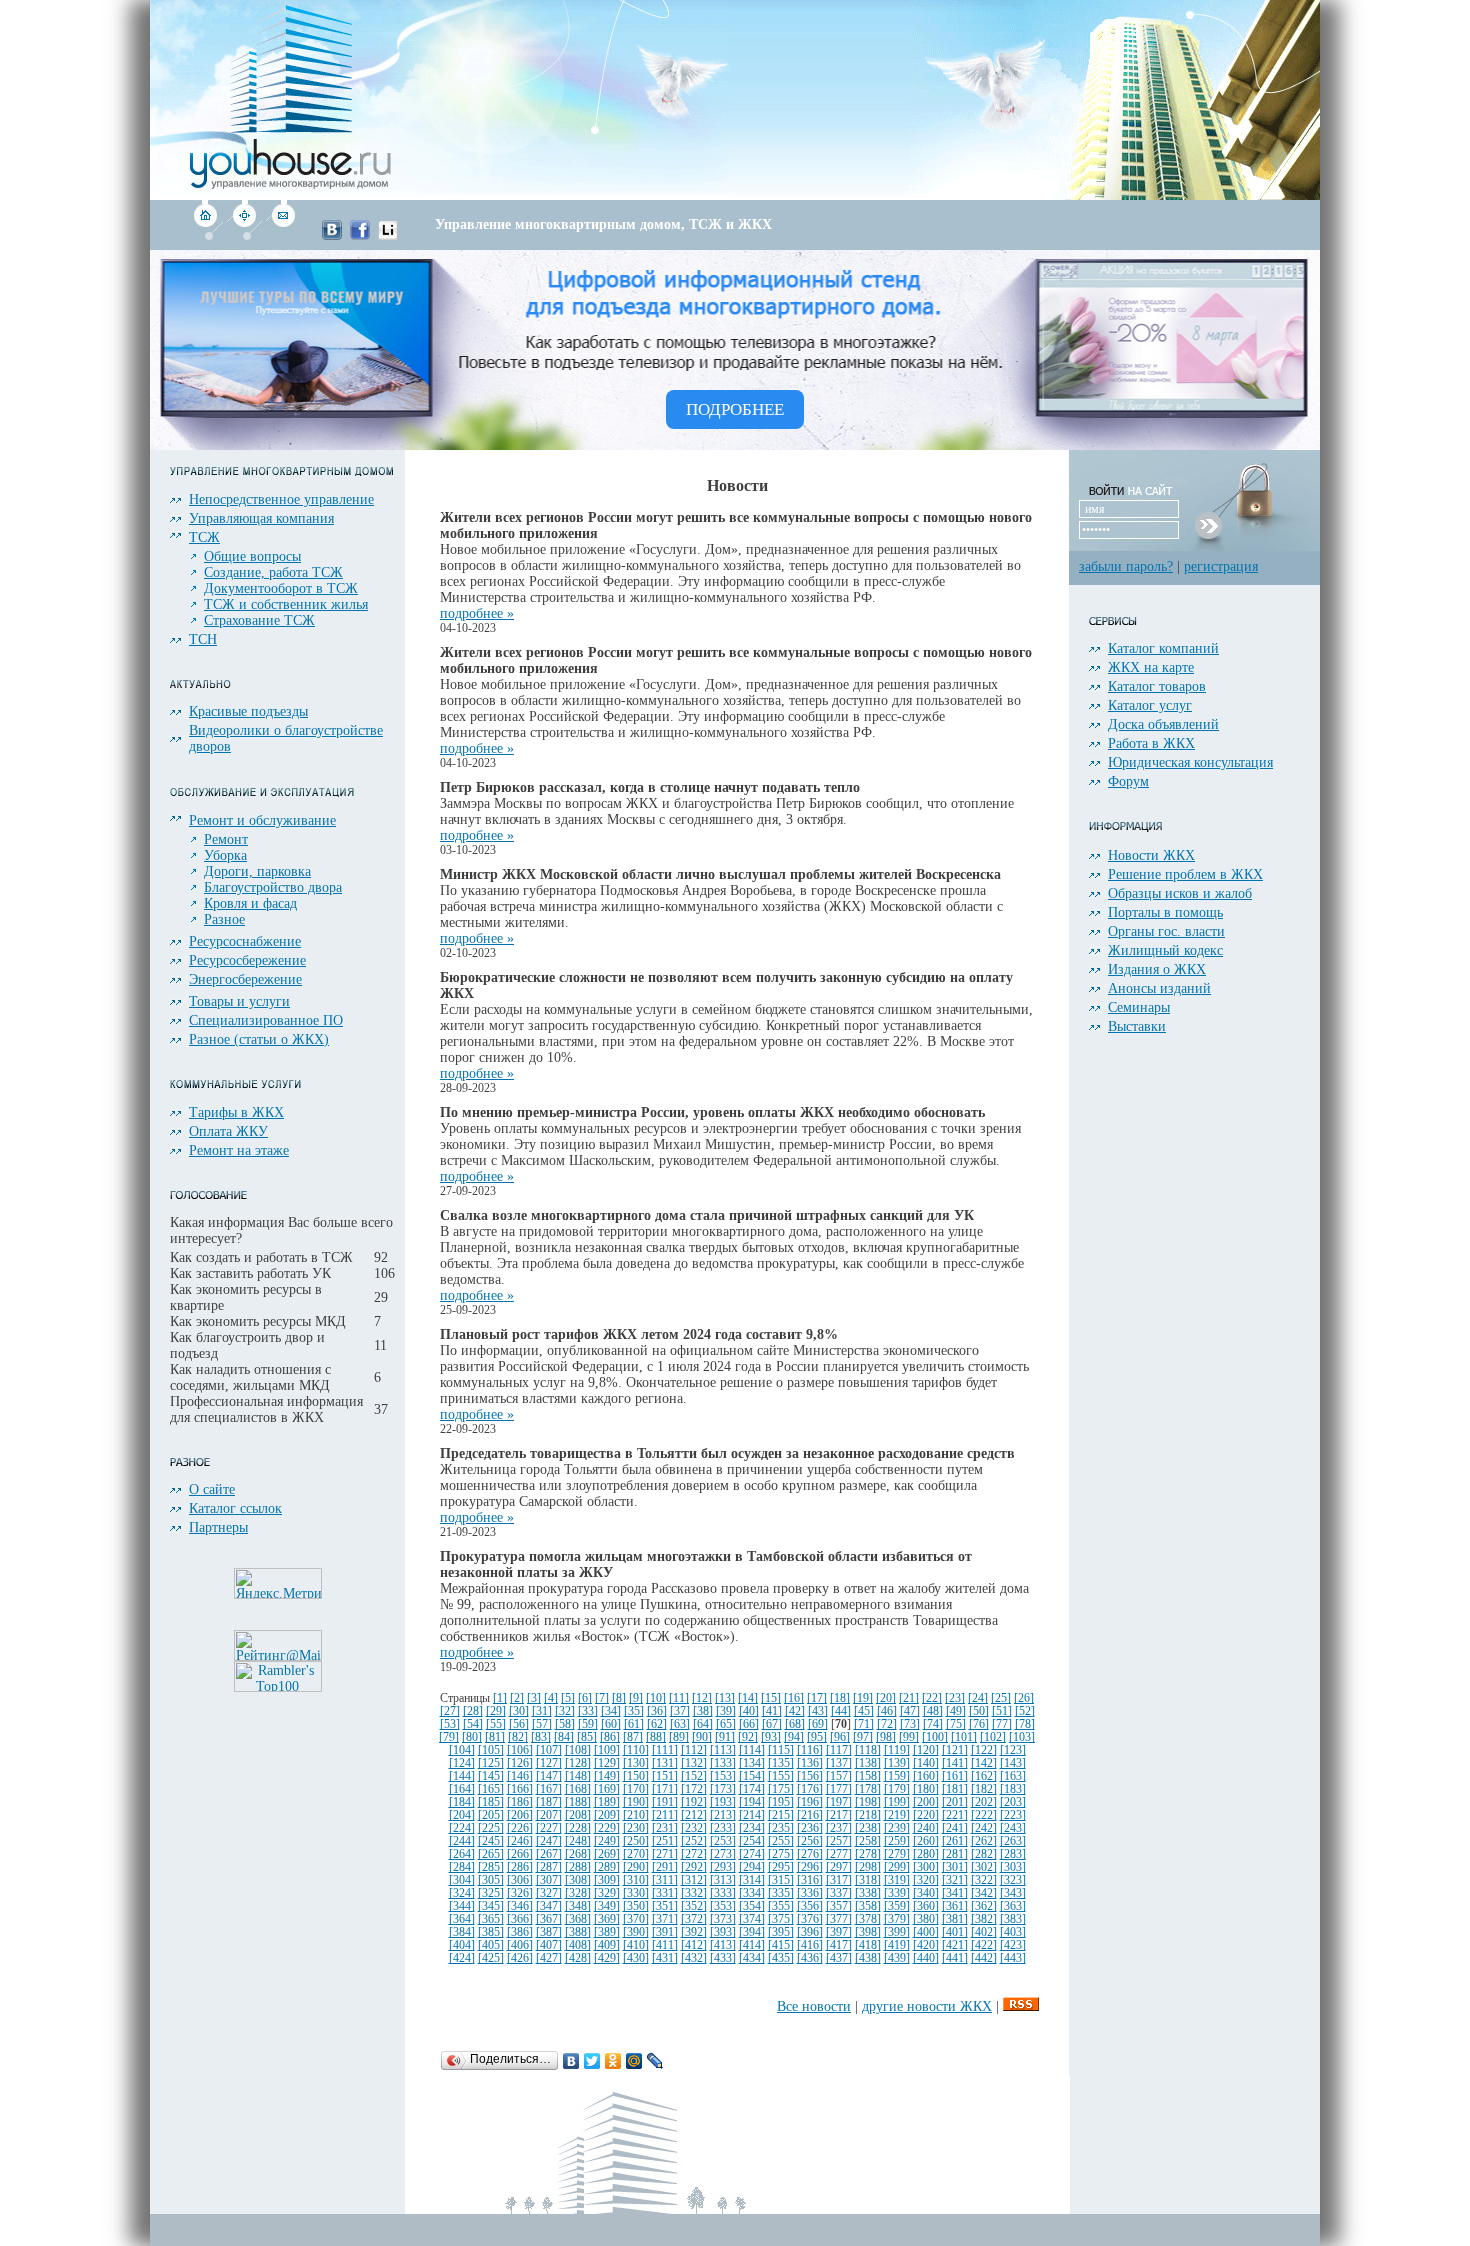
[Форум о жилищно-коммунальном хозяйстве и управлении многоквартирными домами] (244, 235)
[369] (607, 1919)
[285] (491, 1867)
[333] (723, 1893)
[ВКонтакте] (571, 2061)
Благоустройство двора (273, 887)
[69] (818, 1724)
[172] (694, 1789)
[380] (926, 1919)
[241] (955, 1828)
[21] (909, 1698)
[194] (752, 1802)
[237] (839, 1828)
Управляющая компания (261, 518)
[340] (926, 1893)
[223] (1013, 1815)
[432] (694, 1958)
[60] (611, 1724)
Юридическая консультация (1190, 762)
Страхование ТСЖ (259, 620)
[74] (933, 1724)
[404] (462, 1945)
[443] (1013, 1958)
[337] (839, 1893)
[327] (549, 1893)
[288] (578, 1867)
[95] (817, 1737)
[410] (636, 1945)
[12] (702, 1698)
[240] (926, 1828)
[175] (781, 1789)
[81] (495, 1737)
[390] (636, 1932)
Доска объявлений (1163, 724)
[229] (607, 1828)
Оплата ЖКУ (228, 1131)
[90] (702, 1737)
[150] (636, 1776)
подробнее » (477, 613)
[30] (519, 1711)
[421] (955, 1945)
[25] (1001, 1698)
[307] (549, 1880)
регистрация (1221, 566)
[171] (665, 1789)
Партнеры (218, 1527)
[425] (491, 1958)
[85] (587, 1737)
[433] (723, 1958)
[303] (1013, 1867)
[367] (549, 1919)
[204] (462, 1815)
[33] (588, 1711)
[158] (868, 1776)
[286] (520, 1867)
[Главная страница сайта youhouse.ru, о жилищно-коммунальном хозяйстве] (206, 235)
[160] (926, 1776)
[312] (694, 1880)
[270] (636, 1854)
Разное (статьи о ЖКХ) (259, 1039)
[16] (794, 1698)
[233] (723, 1828)
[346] (520, 1906)
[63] (680, 1724)
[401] (955, 1932)
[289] (607, 1867)
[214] (752, 1815)
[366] (520, 1919)
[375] (781, 1919)
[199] (897, 1802)
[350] (636, 1906)
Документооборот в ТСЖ (281, 588)
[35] (634, 1711)
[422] (984, 1945)
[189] (607, 1802)
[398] (868, 1932)
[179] (897, 1789)
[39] (726, 1711)
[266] (520, 1854)
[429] (607, 1958)
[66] (749, 1724)
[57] (542, 1724)
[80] (472, 1737)
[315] (781, 1880)
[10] (656, 1698)
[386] (520, 1932)
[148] (578, 1776)
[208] (578, 1815)
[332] (694, 1893)
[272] (694, 1854)
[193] (723, 1802)
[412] (694, 1945)
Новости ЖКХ (1151, 855)
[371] (665, 1919)
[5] (568, 1698)
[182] (984, 1789)
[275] (781, 1854)
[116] (810, 1750)
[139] (897, 1763)
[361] (955, 1906)
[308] (578, 1880)
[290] (636, 1867)
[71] (864, 1724)
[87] (633, 1737)
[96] (840, 1737)
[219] (897, 1815)
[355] (781, 1906)
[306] (520, 1880)
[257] (839, 1841)
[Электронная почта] (282, 235)
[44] (841, 1711)
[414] (752, 1945)
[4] (551, 1698)
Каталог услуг (1150, 705)
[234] (752, 1828)
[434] (752, 1958)
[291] (665, 1867)
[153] (723, 1776)
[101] (964, 1737)
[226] (520, 1828)
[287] (549, 1867)
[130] (636, 1763)
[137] (839, 1763)
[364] (462, 1919)
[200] (926, 1802)
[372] (694, 1919)
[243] (1013, 1828)
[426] (520, 1958)
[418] (868, 1945)
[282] (984, 1854)
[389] (607, 1932)
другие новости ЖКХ (927, 2006)
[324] (462, 1893)
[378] (868, 1919)
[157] (839, 1776)
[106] (520, 1750)
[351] (665, 1906)
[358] (868, 1906)
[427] (549, 1958)
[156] (810, 1776)
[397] (839, 1932)
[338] (868, 1893)
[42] (795, 1711)
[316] (810, 1880)
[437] (839, 1958)
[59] (588, 1724)
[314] (752, 1880)
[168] (578, 1789)
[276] (810, 1854)
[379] (897, 1919)
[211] (665, 1815)
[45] (864, 1711)
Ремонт (226, 839)
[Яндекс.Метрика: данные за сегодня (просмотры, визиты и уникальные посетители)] (278, 1583)
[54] (473, 1724)
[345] (491, 1906)
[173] (723, 1789)
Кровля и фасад (250, 903)
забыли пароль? (1126, 566)
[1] (500, 1698)
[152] (694, 1776)
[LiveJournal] (655, 2061)
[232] (694, 1828)
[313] (723, 1880)
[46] (887, 1711)
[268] (578, 1854)
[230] (636, 1828)
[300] (926, 1867)
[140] (926, 1763)
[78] (1025, 1724)
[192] (694, 1802)
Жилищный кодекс (1165, 950)
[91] (725, 1737)
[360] (926, 1906)
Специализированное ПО (266, 1020)
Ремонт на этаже (239, 1150)
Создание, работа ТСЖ (273, 572)
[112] (694, 1750)
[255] (781, 1841)
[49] (956, 1711)
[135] (781, 1763)
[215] (781, 1815)
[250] (636, 1841)
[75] (956, 1724)
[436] (810, 1958)
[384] (462, 1932)
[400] (926, 1932)
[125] (491, 1763)
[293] (723, 1867)
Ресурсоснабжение (245, 941)
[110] (636, 1750)
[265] (491, 1854)
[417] (839, 1945)
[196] (810, 1802)
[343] (1013, 1893)
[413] (723, 1945)
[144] (462, 1776)
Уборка (225, 855)
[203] (1013, 1802)
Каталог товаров (1157, 686)
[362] (984, 1906)
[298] (868, 1867)
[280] (926, 1854)
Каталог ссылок (235, 1508)
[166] (520, 1789)
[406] (520, 1945)
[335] (781, 1893)
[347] (549, 1906)
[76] (979, 1724)
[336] (810, 1893)
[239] (897, 1828)
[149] (607, 1776)
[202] (984, 1802)
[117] (839, 1750)
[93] (771, 1737)
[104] (462, 1750)
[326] (520, 1893)
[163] (1013, 1776)
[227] (549, 1828)
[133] (723, 1763)
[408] (578, 1945)
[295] (781, 1867)
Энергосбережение (245, 979)
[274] (752, 1854)
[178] (868, 1789)
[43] (818, 1711)
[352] (694, 1906)
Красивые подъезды (248, 711)
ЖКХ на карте (1151, 667)
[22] (932, 1698)
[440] (926, 1958)
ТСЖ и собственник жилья (286, 604)
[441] (955, 1958)
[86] (610, 1737)
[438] (868, 1958)
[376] (810, 1919)
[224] (462, 1828)
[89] (679, 1737)
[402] (984, 1932)
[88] (656, 1737)
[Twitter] (592, 2061)
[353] (723, 1906)
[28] (473, 1711)
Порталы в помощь (1165, 912)
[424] (462, 1958)
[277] (839, 1854)
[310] (636, 1880)
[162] (984, 1776)
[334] (752, 1893)
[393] (723, 1932)
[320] (926, 1880)
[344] (462, 1906)
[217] (839, 1815)
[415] (781, 1945)
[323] (1013, 1880)
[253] (723, 1841)
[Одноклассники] (613, 2061)
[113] (723, 1750)
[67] (772, 1724)
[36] (657, 1711)
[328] (578, 1893)
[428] (578, 1958)
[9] (636, 1698)
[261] (955, 1841)
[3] (534, 1698)
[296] (810, 1867)
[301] (955, 1867)
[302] (984, 1867)
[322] (984, 1880)
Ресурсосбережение (247, 960)
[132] (694, 1763)
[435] (781, 1958)
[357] (839, 1906)
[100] (935, 1737)
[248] (578, 1841)
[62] (657, 1724)
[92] (748, 1737)
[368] (578, 1919)
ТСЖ (204, 537)
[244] (462, 1841)
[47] (910, 1711)
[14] (748, 1698)
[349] (607, 1906)
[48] (933, 1711)
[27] (450, 1711)
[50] (979, 1711)
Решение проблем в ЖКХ (1185, 874)
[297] (839, 1867)
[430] (636, 1958)
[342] (984, 1893)
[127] (549, 1763)
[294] (752, 1867)
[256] (810, 1841)
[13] (725, 1698)
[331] (665, 1893)
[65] (726, 1724)
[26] (1024, 1698)
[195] (781, 1802)
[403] (1013, 1932)
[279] (897, 1854)
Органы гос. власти (1166, 931)
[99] (909, 1737)
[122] (984, 1750)
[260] (926, 1841)
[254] (752, 1841)
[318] (868, 1880)
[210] (636, 1815)
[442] (984, 1958)
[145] (491, 1776)
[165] (491, 1789)
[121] (955, 1750)
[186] (520, 1802)
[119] (897, 1750)
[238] (868, 1828)
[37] (680, 1711)
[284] (462, 1867)
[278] (868, 1854)
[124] (462, 1763)
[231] (665, 1828)
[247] (549, 1841)
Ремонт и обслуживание (262, 820)
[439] (897, 1958)
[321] (955, 1880)
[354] (752, 1906)
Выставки (1137, 1026)
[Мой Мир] (634, 2061)
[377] (839, 1919)
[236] (810, 1828)
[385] (491, 1932)
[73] (910, 1724)
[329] (607, 1893)
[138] (868, 1763)
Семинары (1139, 1007)
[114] (752, 1750)
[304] (462, 1880)
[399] (897, 1932)
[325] (491, 1893)
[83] (541, 1737)
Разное (224, 919)
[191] (665, 1802)
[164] (462, 1789)
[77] (1002, 1724)
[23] (955, 1698)
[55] (496, 1724)
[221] (955, 1815)
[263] (1013, 1841)
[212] (694, 1815)
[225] (491, 1828)
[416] (810, 1945)
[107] (549, 1750)
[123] (1013, 1750)
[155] (781, 1776)
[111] (665, 1750)
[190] (636, 1802)
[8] (619, 1698)
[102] (993, 1737)
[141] (955, 1763)
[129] (607, 1763)
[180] (926, 1789)
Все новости (814, 2006)
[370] (636, 1919)
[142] (984, 1763)
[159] (897, 1776)
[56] (519, 1724)
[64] (703, 1724)
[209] (607, 1815)
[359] (897, 1906)
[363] (1013, 1906)
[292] (694, 1867)
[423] (1013, 1945)
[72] (887, 1724)
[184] (462, 1802)
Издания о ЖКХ (1157, 969)
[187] (549, 1802)
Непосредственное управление (281, 499)
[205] (491, 1815)
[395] (781, 1932)
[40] (749, 1711)
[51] (1002, 1711)
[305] (491, 1880)
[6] (585, 1698)
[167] (549, 1789)
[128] (578, 1763)
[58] (565, 1724)
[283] (1013, 1854)
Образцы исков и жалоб (1180, 893)
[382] (984, 1919)
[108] (578, 1750)
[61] (634, 1724)
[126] (520, 1763)
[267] (549, 1854)
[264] (462, 1854)
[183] (1013, 1789)
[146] (520, 1776)
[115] (781, 1750)
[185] (491, 1802)
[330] (636, 1893)
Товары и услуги (239, 1001)
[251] (665, 1841)
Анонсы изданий (1159, 988)
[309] (607, 1880)
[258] (868, 1841)
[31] (542, 1711)
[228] (578, 1828)
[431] (665, 1958)
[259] (897, 1841)
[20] (886, 1698)
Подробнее (735, 409)
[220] (926, 1815)
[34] (611, 1711)
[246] (520, 1841)
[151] (665, 1776)
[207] (549, 1815)
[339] (897, 1893)
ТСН (203, 639)
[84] (564, 1737)
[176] (810, 1789)
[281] (955, 1854)
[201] (955, 1802)
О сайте (212, 1489)
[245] (491, 1841)
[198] (868, 1802)
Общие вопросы (252, 556)
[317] (839, 1880)
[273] (723, 1854)
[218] (868, 1815)
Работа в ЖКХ (1151, 743)
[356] (810, 1906)
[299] (897, 1867)
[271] (665, 1854)
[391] (665, 1932)
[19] (863, 1698)
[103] (1022, 1737)
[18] (840, 1698)
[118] (868, 1750)
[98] (886, 1737)
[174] (752, 1789)
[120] (926, 1750)
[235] (781, 1828)
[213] (723, 1815)
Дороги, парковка (257, 871)
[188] (578, 1802)
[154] (752, 1776)
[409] (607, 1945)
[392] (694, 1932)
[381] (955, 1919)
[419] (897, 1945)
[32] (565, 1711)
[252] (694, 1841)
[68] (795, 1724)
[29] (496, 1711)
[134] (752, 1763)
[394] (752, 1932)
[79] (449, 1737)
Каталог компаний (1163, 648)
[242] (984, 1828)
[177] (839, 1789)
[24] (978, 1698)
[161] (955, 1776)
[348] (578, 1906)
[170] (636, 1789)
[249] (607, 1841)
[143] (1013, 1763)
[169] (607, 1789)
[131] (665, 1763)
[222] (984, 1815)
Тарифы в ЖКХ (236, 1112)
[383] (1013, 1919)
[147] (549, 1776)
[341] (955, 1893)
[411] (665, 1945)
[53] (450, 1724)
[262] (984, 1841)
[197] (839, 1802)
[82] (518, 1737)
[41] (772, 1711)
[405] (491, 1945)
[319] (897, 1880)
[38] (703, 1711)
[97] (863, 1737)
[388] (578, 1932)
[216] (810, 1815)
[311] (665, 1880)
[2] (517, 1698)
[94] (794, 1737)
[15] (771, 1698)
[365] (491, 1919)
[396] (810, 1932)
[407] (549, 1945)
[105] (491, 1750)
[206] (520, 1815)
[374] (752, 1919)
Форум (1128, 781)
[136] (810, 1763)
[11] (679, 1698)
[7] (602, 1698)
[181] (955, 1789)
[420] (926, 1945)
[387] (549, 1932)
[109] (607, 1750)
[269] (607, 1854)
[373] (723, 1919)
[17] (817, 1698)
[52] (1025, 1711)
